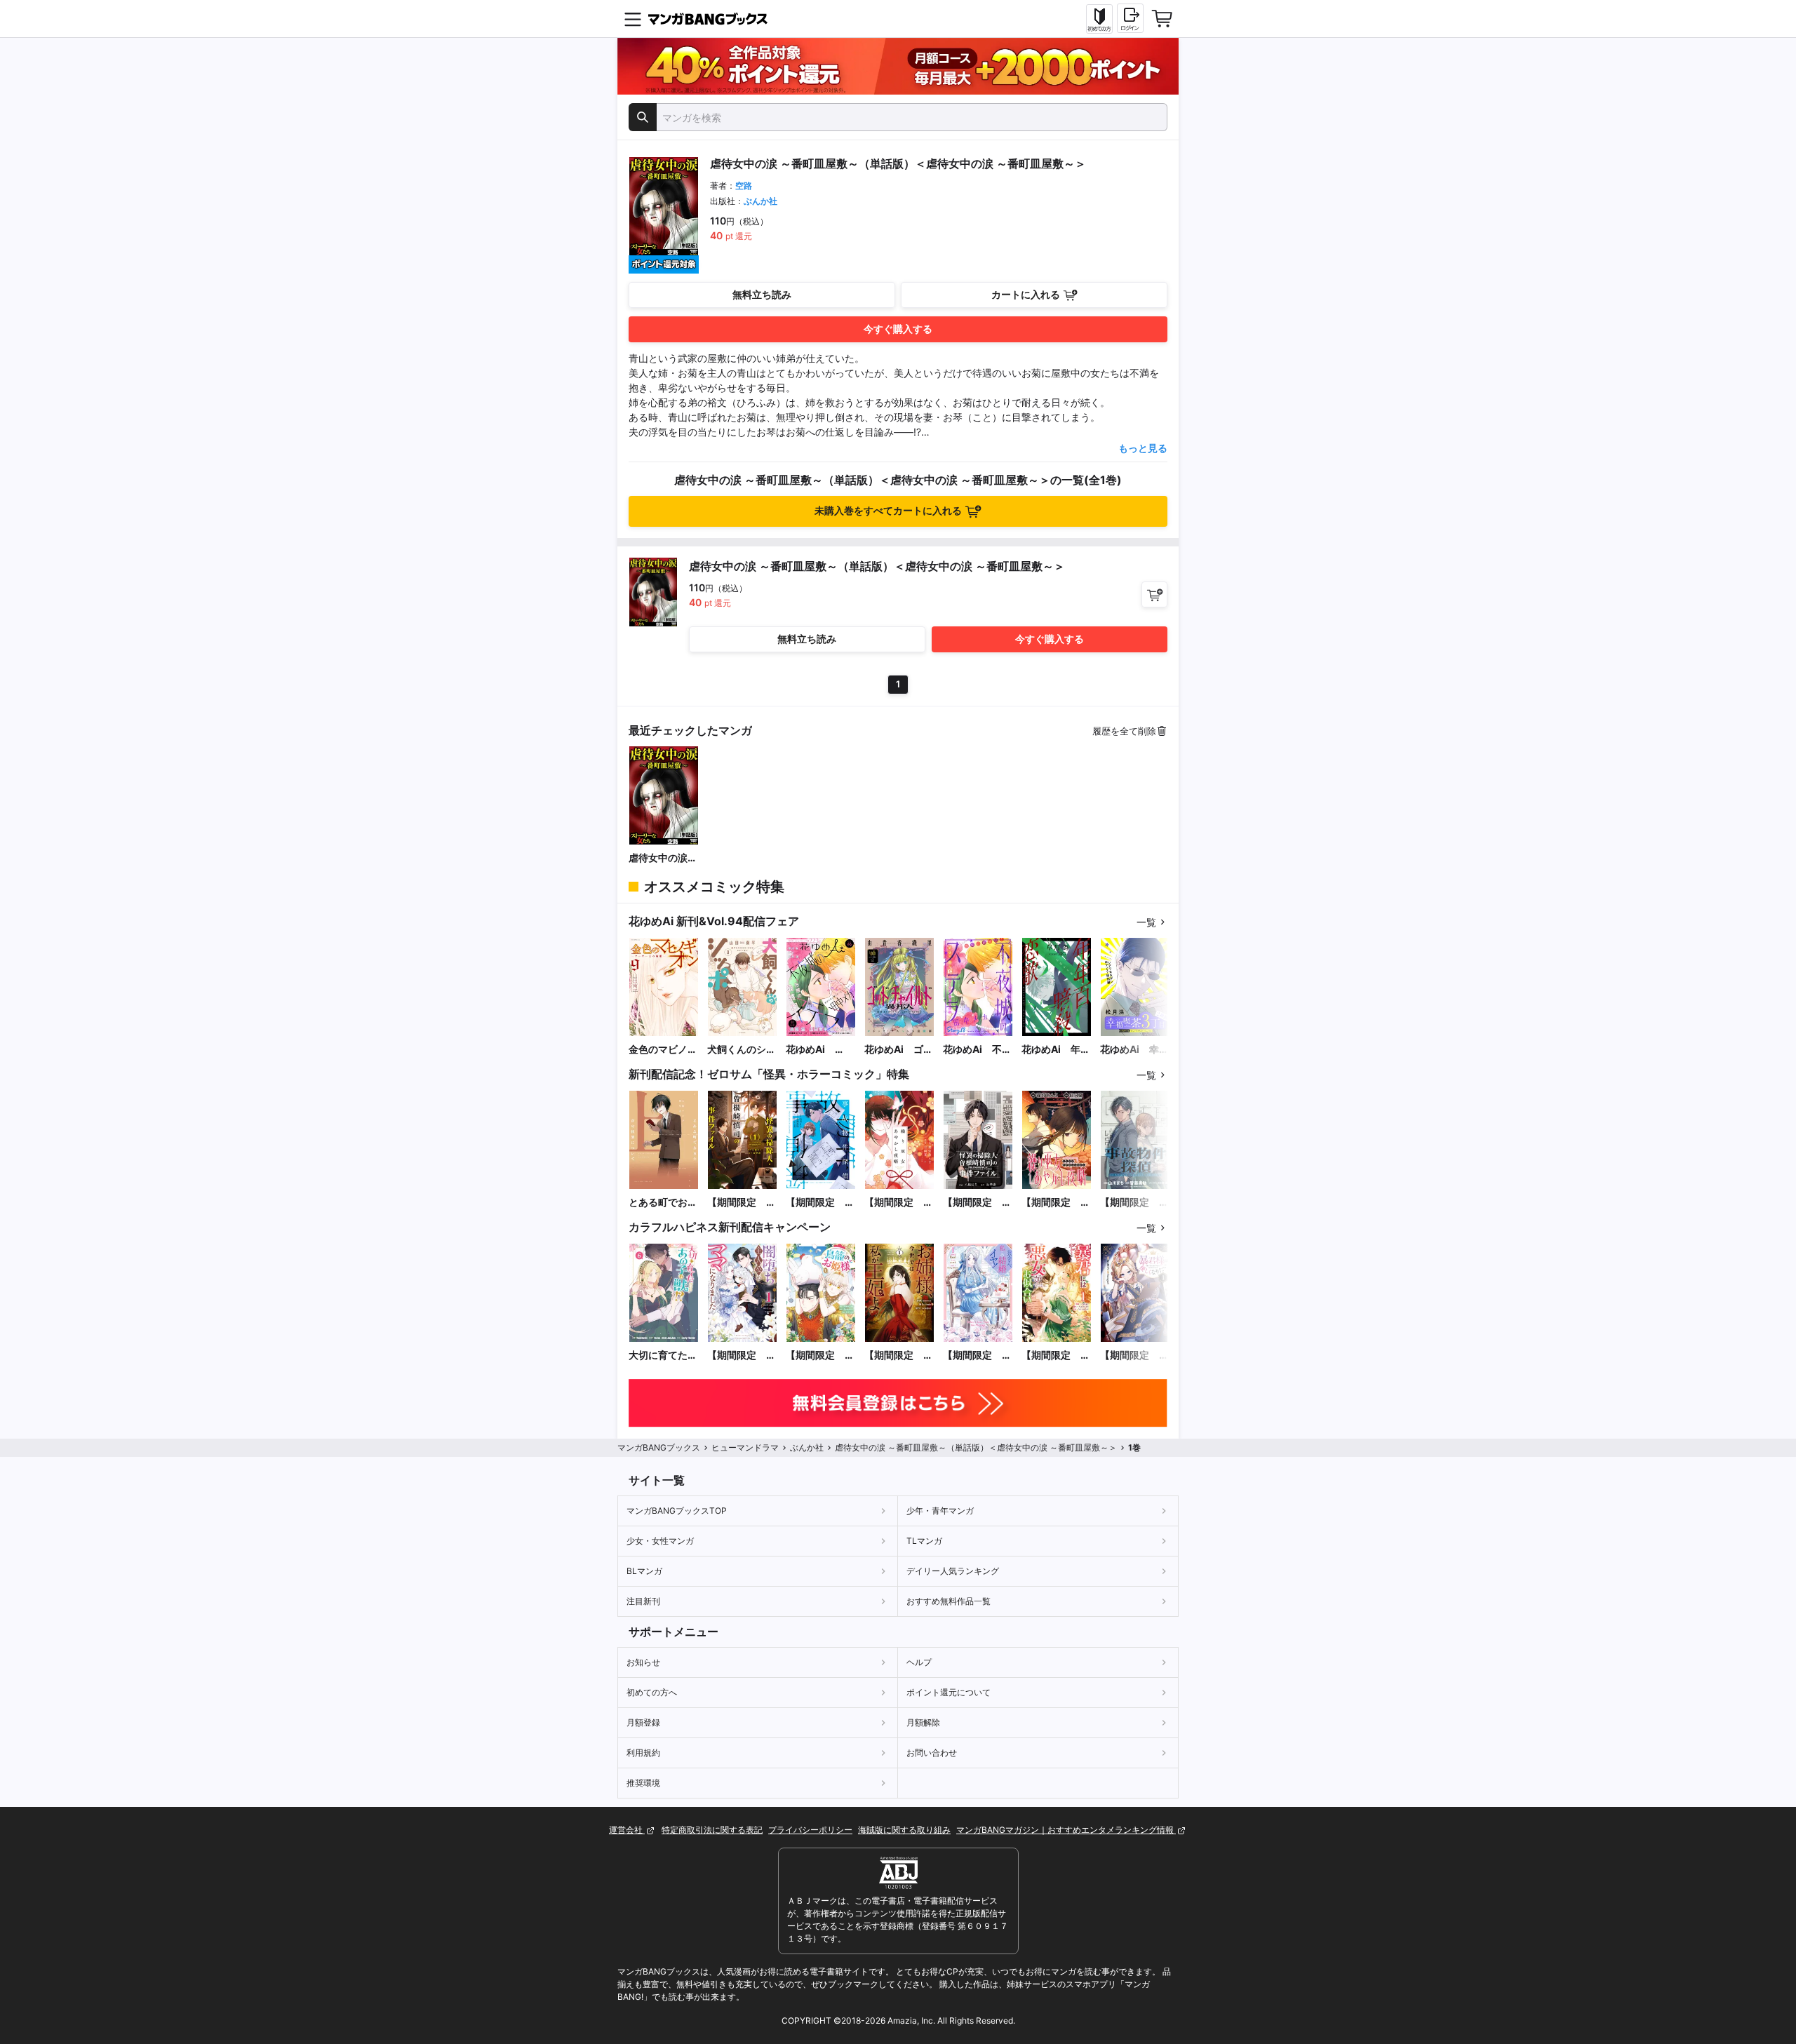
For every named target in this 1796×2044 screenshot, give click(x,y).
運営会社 (627, 1830)
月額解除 (923, 1722)
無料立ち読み (762, 294)
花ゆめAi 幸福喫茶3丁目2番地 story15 (1134, 1050)
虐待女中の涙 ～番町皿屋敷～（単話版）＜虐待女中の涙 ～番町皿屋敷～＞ (663, 858)
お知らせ (643, 1662)
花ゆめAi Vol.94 (810, 1050)
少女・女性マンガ (660, 1541)
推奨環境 (643, 1783)
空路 (744, 186)
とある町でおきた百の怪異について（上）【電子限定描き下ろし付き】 (663, 1203)
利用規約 (643, 1753)
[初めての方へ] (1099, 19)
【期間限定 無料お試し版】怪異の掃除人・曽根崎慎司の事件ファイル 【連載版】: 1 (977, 1203)
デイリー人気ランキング (953, 1571)
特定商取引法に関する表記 (712, 1830)
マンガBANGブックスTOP (677, 1511)
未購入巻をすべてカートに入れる (888, 510)
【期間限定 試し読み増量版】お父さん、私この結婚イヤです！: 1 (977, 1356)
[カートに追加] (1154, 594)
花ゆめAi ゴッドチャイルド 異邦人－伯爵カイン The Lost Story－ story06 (899, 1050)
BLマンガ (644, 1571)
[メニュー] (633, 19)
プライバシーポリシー (810, 1830)
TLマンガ (924, 1541)
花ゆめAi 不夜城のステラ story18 (977, 1050)
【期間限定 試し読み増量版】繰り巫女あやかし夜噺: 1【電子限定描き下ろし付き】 (899, 1203)
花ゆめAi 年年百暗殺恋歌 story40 (1056, 1050)
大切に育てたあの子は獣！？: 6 (664, 1356)
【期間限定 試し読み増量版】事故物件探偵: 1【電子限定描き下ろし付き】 (820, 1203)
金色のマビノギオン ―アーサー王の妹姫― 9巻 (663, 1050)
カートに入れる (1026, 294)
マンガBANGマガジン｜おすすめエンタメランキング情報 (1066, 1830)
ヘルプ (919, 1662)
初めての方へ (652, 1692)
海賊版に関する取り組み (904, 1830)
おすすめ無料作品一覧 (949, 1601)
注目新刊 (643, 1601)
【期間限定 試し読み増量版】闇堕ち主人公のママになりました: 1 (742, 1356)
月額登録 (643, 1722)
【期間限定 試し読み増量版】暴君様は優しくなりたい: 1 (1134, 1356)
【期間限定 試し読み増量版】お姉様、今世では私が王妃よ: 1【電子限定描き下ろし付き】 (899, 1356)
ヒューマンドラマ (745, 1447)
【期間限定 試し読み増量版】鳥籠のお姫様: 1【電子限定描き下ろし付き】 (820, 1356)
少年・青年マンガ (940, 1511)
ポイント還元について (949, 1692)
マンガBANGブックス (659, 1447)
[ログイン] (1130, 18)
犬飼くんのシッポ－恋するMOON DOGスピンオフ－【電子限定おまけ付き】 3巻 (742, 1050)
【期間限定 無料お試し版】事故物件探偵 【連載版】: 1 (1134, 1203)
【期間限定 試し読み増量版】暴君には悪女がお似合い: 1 (1056, 1356)
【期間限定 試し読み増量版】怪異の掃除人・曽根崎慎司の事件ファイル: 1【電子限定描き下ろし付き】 (742, 1203)
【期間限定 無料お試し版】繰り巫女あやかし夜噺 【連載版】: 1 (1056, 1203)
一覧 (1146, 922)
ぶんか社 (760, 201)
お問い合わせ (932, 1753)
